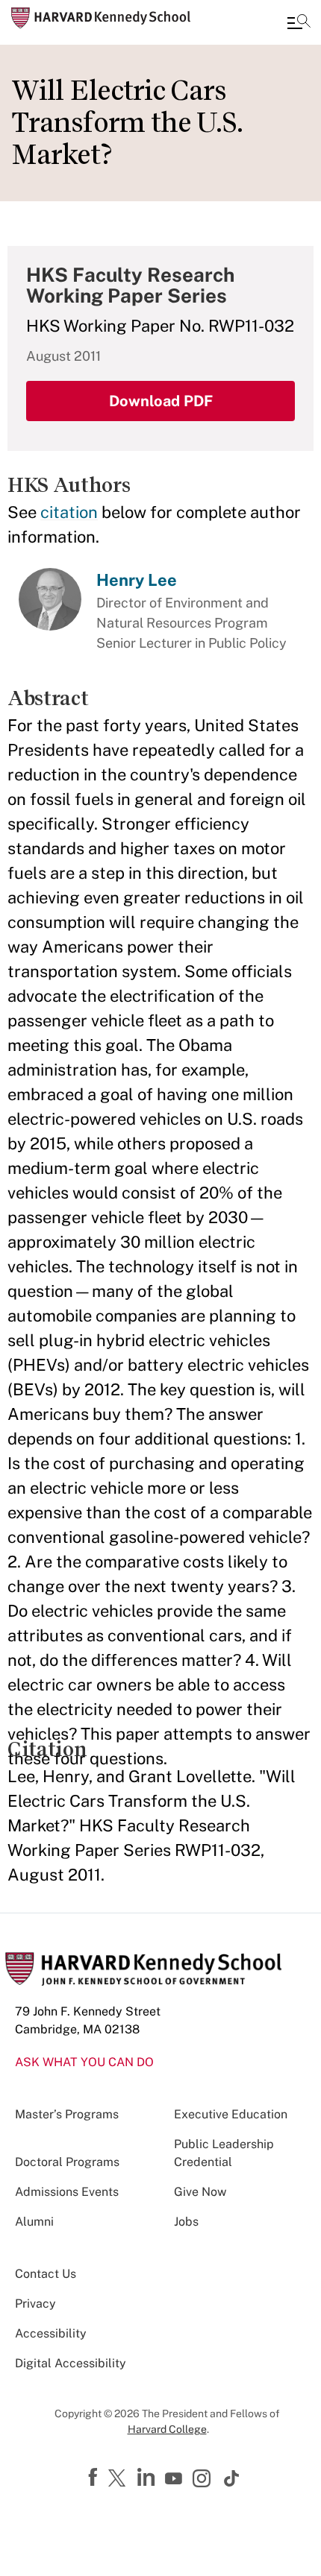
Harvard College (167, 2429)
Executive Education (231, 2114)
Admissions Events (67, 2192)
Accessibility (51, 2333)
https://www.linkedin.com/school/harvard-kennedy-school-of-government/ (148, 2478)
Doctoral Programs (67, 2162)
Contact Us (46, 2274)
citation (69, 512)
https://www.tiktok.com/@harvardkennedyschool (232, 2478)
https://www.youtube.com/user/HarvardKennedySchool (175, 2479)
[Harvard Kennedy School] (101, 18)
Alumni (34, 2222)
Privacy (35, 2304)
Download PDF (161, 401)
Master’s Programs (67, 2114)
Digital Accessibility (71, 2363)
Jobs (186, 2222)
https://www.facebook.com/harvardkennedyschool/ (95, 2478)
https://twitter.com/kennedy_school (119, 2479)
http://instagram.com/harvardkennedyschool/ (204, 2480)
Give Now (200, 2192)
